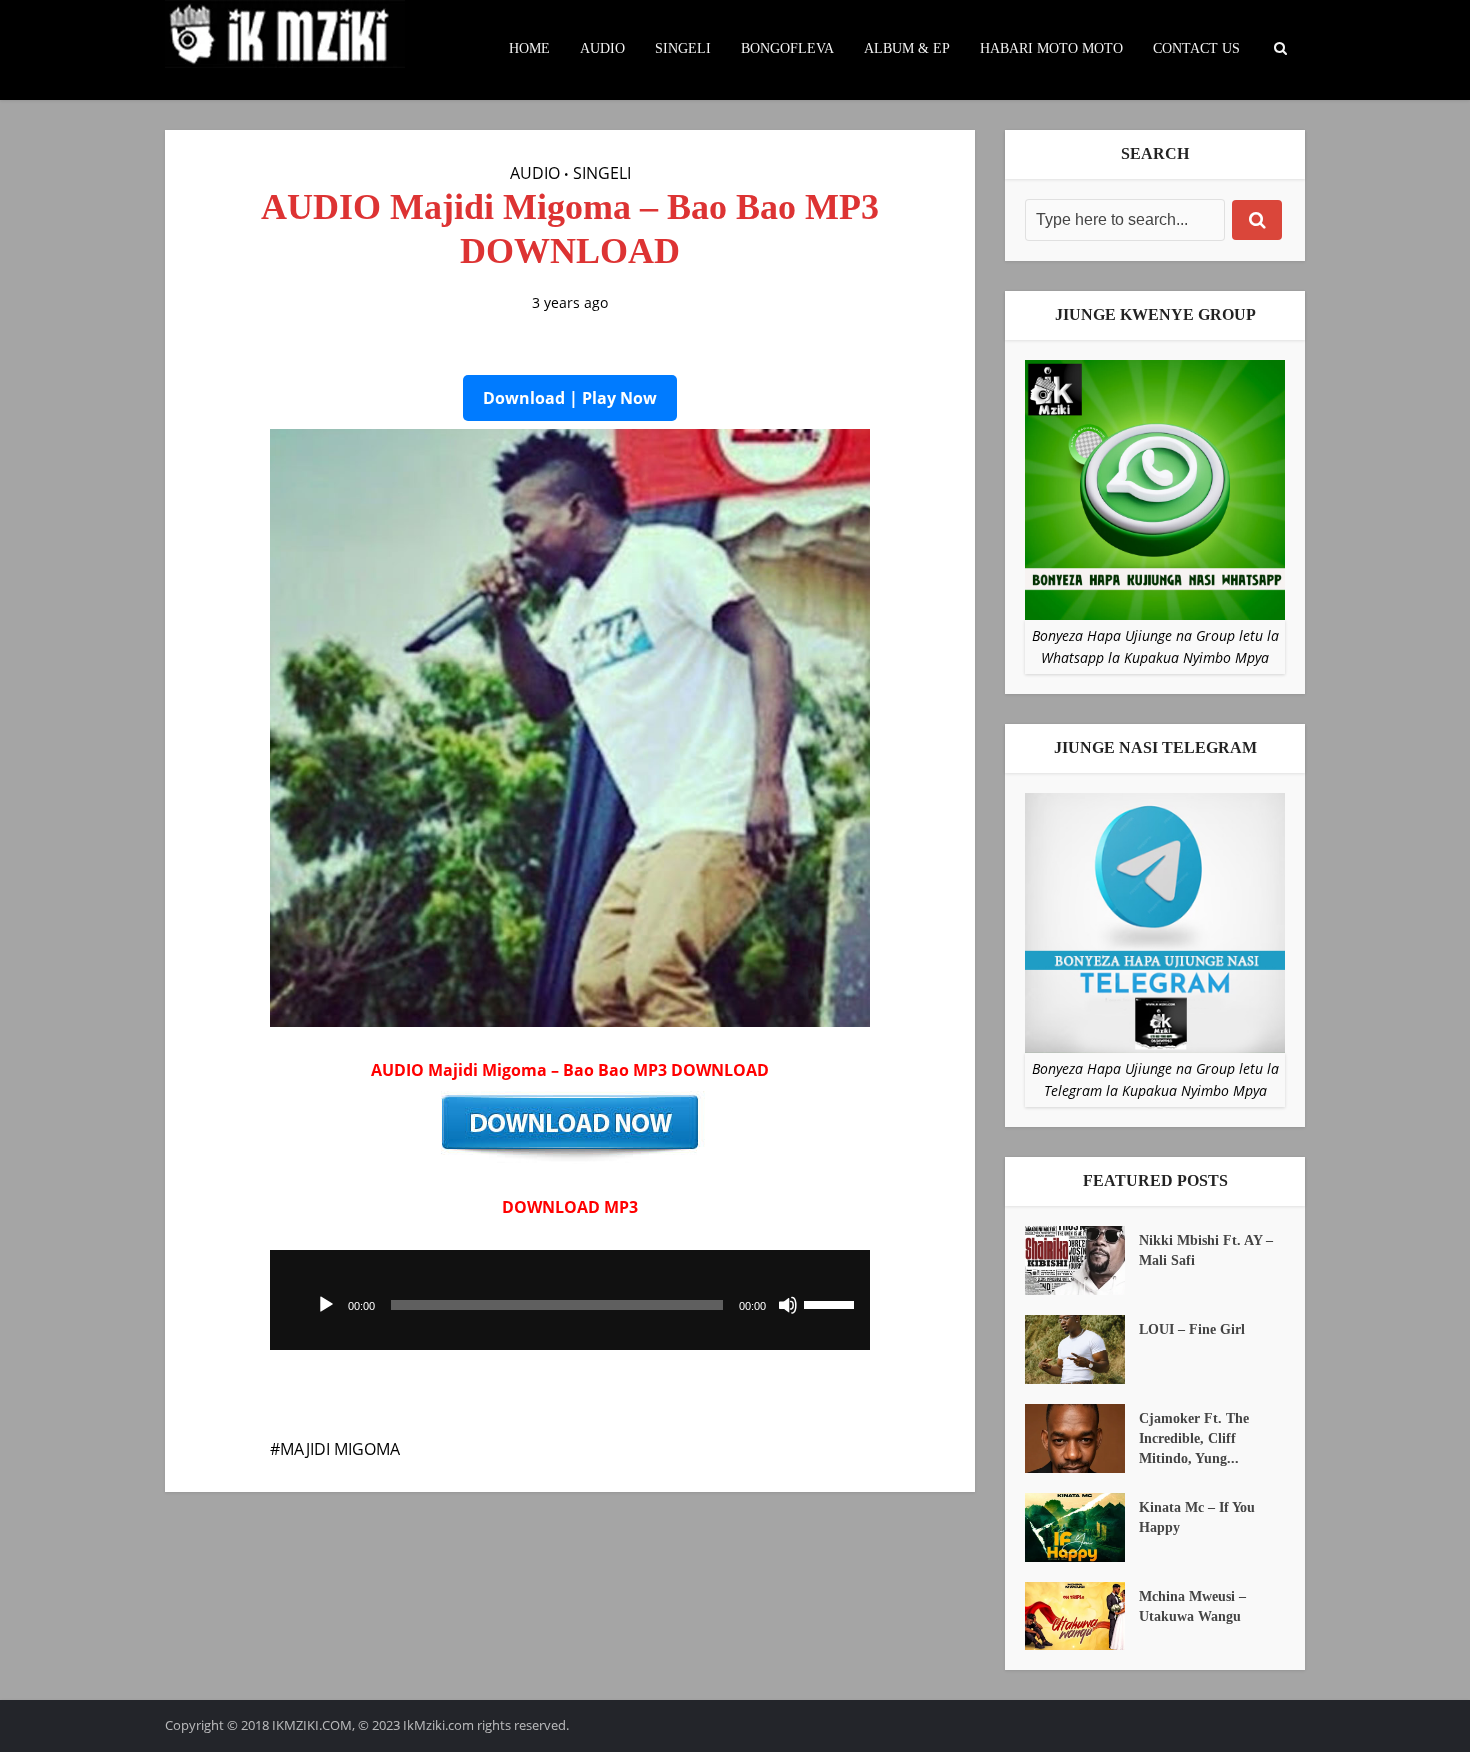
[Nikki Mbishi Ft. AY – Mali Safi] (1082, 1260)
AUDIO (602, 48)
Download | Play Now (570, 398)
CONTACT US (1196, 48)
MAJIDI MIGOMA (340, 1449)
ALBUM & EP (907, 48)
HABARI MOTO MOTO (1051, 48)
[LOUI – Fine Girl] (1082, 1349)
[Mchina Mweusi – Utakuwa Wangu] (1082, 1616)
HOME (529, 48)
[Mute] (788, 1305)
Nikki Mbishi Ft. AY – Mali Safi (1206, 1250)
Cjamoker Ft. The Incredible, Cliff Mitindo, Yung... (1194, 1438)
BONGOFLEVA (787, 48)
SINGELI (683, 48)
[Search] (1257, 220)
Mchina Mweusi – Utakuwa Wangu (1192, 1606)
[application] (570, 1300)
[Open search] (1280, 49)
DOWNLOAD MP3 (570, 1207)
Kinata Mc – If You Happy (1197, 1517)
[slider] (832, 1303)
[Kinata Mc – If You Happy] (1082, 1527)
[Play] (326, 1305)
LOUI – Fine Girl (1192, 1329)
